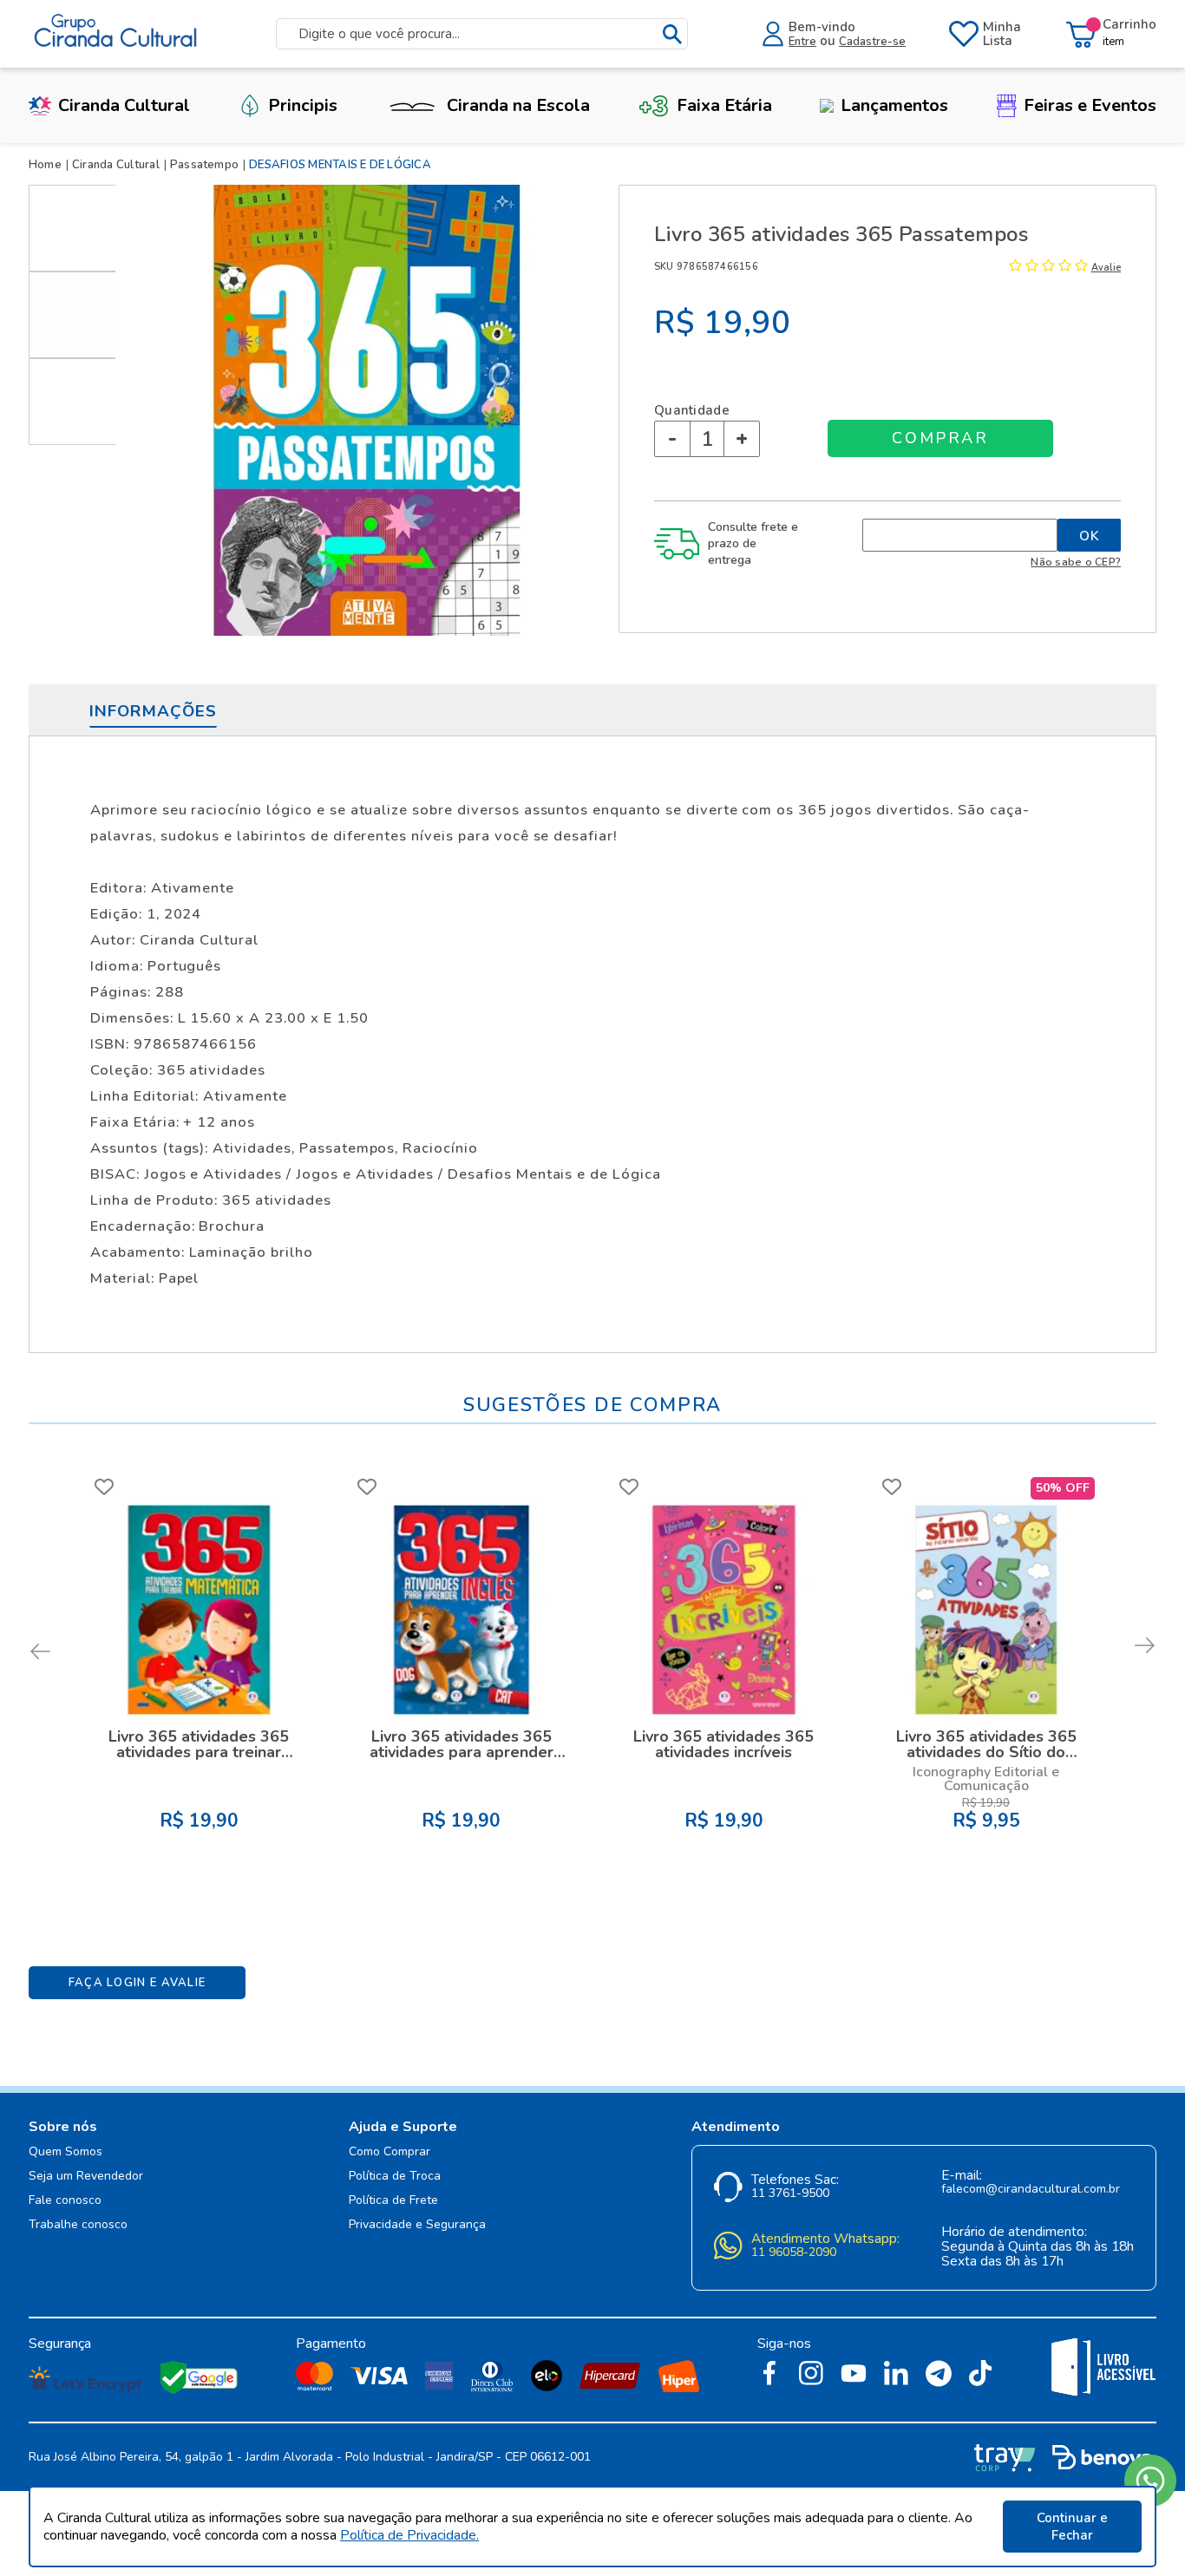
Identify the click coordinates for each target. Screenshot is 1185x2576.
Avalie (1106, 268)
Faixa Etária (724, 105)
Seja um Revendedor (86, 2177)
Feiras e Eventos (1090, 105)
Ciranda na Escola (518, 105)
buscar (672, 34)
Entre (802, 42)
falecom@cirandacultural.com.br (1031, 2190)
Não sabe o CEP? (1076, 562)
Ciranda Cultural (124, 105)
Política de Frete (393, 2201)
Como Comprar (390, 2152)
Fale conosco (65, 2201)
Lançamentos (894, 105)
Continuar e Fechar (1072, 2527)
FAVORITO (104, 1487)
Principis (303, 105)
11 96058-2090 (794, 2253)
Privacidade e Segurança (417, 2225)
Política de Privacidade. (409, 2535)
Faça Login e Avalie (137, 1983)
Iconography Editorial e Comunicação (986, 1779)
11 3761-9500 (790, 2194)
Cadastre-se (872, 42)
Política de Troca (395, 2177)
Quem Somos (65, 2152)
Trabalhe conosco (78, 2225)
